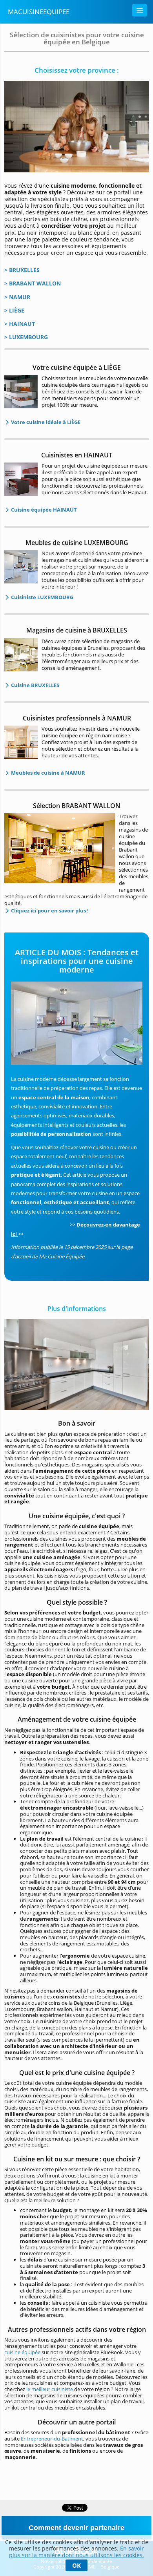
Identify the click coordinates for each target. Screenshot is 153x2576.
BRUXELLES (24, 270)
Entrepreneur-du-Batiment (52, 2439)
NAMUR (20, 297)
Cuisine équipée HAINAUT (43, 510)
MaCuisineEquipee (39, 12)
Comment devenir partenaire (76, 2528)
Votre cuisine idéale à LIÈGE (45, 422)
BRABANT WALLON (35, 283)
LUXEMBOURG (28, 337)
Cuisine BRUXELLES (35, 685)
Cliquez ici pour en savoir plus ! (49, 910)
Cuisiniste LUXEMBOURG (42, 597)
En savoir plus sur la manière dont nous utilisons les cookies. (76, 2552)
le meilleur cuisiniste (50, 2389)
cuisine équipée (22, 2352)
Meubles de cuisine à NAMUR (47, 773)
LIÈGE (17, 310)
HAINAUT (22, 324)
